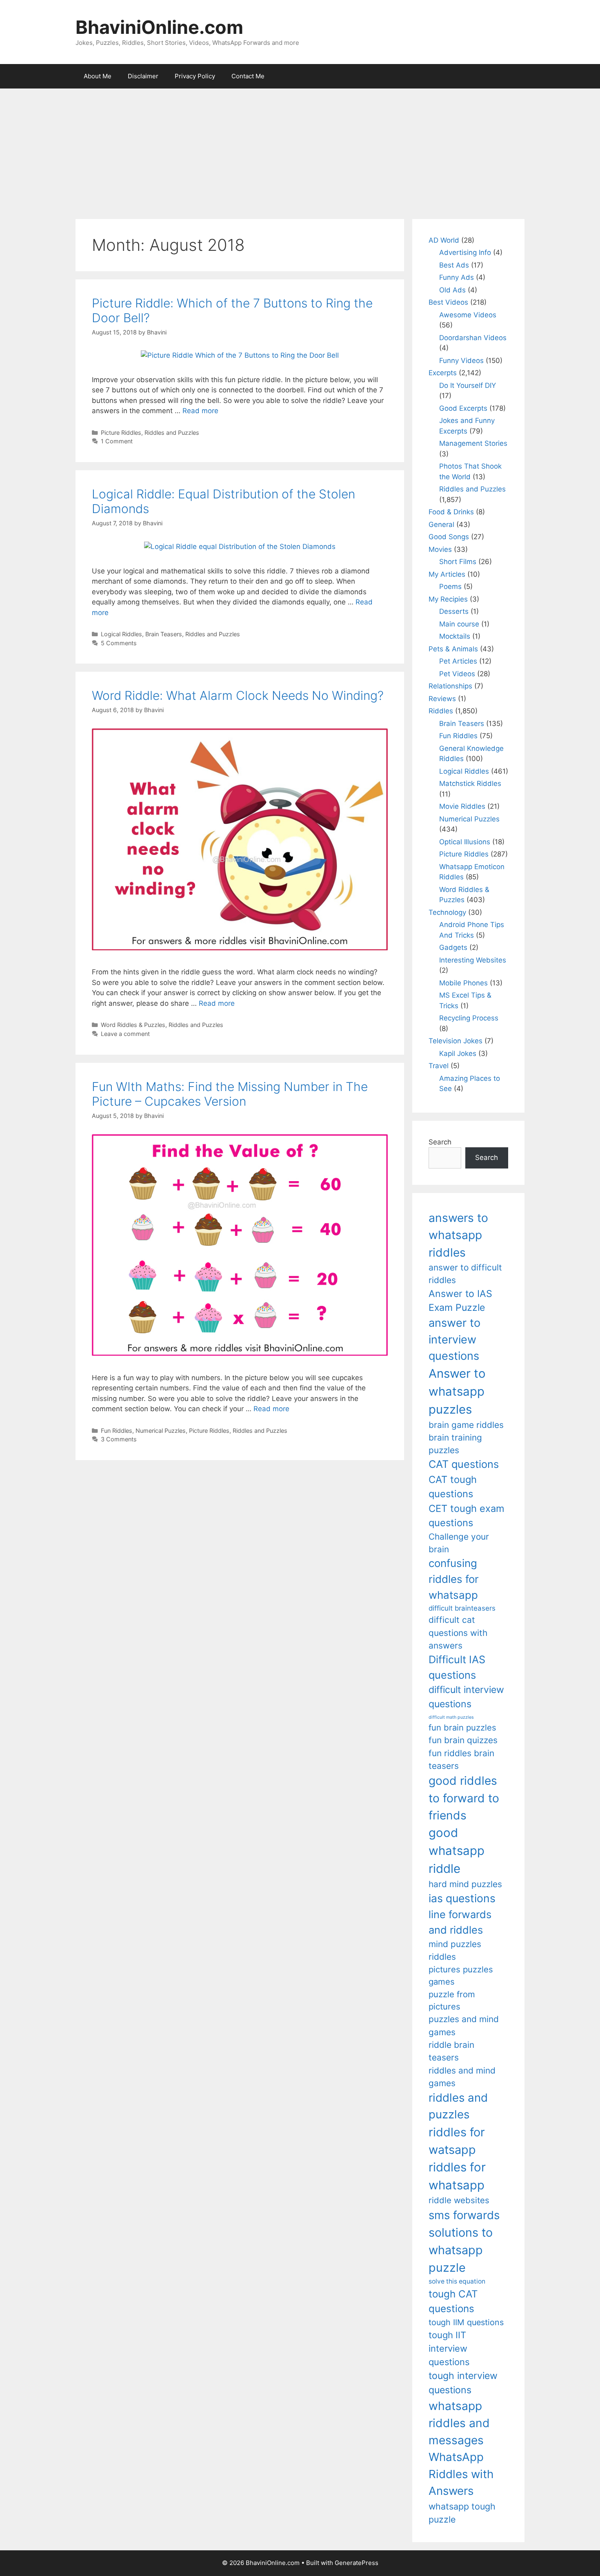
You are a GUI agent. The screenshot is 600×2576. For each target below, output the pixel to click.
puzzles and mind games (464, 2025)
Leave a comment (125, 1034)
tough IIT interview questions (449, 2348)
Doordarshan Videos (473, 338)
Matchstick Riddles (470, 783)
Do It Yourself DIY (468, 385)
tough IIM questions (466, 2322)
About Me (98, 76)
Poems (450, 586)
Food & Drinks (451, 512)
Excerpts (443, 373)
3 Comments (119, 1439)
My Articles (447, 574)
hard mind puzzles (465, 1884)
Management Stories (473, 443)
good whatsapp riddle (457, 1851)
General (441, 524)
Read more (200, 411)
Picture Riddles (121, 433)
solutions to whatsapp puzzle (461, 2250)
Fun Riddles (117, 1431)
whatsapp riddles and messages (459, 2423)
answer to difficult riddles (465, 1274)
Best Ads (454, 265)
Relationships (450, 686)
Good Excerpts (463, 408)
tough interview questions (463, 2383)
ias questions (462, 1898)
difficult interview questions (466, 1697)
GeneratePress (357, 2563)
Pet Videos (457, 674)
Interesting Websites (473, 960)
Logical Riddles (121, 634)
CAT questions (464, 1464)
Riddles (441, 711)
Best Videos (448, 302)
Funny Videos (461, 361)
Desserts (454, 611)
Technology (447, 912)
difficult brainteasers (462, 1608)
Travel (439, 1066)
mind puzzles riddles (455, 1950)
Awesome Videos (468, 315)
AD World (444, 240)
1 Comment (117, 441)
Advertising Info (465, 252)
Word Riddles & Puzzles (133, 1025)
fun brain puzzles (462, 1727)
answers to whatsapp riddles (458, 1235)
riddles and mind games (462, 2077)
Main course (459, 624)
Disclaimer (143, 76)
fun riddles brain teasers (461, 1759)
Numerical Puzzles (161, 1431)
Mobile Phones (463, 983)
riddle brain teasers (451, 2051)
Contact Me (248, 76)
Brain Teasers (164, 634)
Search (440, 1142)
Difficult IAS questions (457, 1667)
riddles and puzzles (458, 2106)
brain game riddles (466, 1425)
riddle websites (459, 2200)
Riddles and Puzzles (172, 433)
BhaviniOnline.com (159, 27)
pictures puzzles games (461, 1975)
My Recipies (448, 599)
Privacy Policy (195, 76)
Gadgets (453, 947)
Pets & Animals (453, 649)
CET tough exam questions (467, 1516)
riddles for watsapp (457, 2141)
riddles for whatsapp (457, 2176)
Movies (440, 549)
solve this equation (457, 2281)
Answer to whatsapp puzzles (457, 1391)
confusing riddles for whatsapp (454, 1579)
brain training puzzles (455, 1444)
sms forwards (464, 2215)
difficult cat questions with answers (458, 1633)
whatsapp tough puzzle (462, 2513)
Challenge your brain (459, 1543)
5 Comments (119, 643)
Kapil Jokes (458, 1053)
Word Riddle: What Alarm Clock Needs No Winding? (238, 695)
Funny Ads (457, 277)
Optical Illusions (465, 842)
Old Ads (452, 290)
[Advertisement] (300, 150)
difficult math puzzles (451, 1717)
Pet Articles (458, 661)
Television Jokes (456, 1041)
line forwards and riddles (460, 1922)
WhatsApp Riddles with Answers (461, 2474)
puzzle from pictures (452, 2000)
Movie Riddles (462, 806)
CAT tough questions (453, 1487)
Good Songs (449, 537)
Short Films (458, 562)
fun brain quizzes (463, 1740)
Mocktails (455, 636)
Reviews (442, 699)
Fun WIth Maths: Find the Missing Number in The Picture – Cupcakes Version (230, 1094)
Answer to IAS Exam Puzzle (460, 1301)
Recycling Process (469, 1018)
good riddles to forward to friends (464, 1798)
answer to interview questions (454, 1339)
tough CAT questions (453, 2301)
